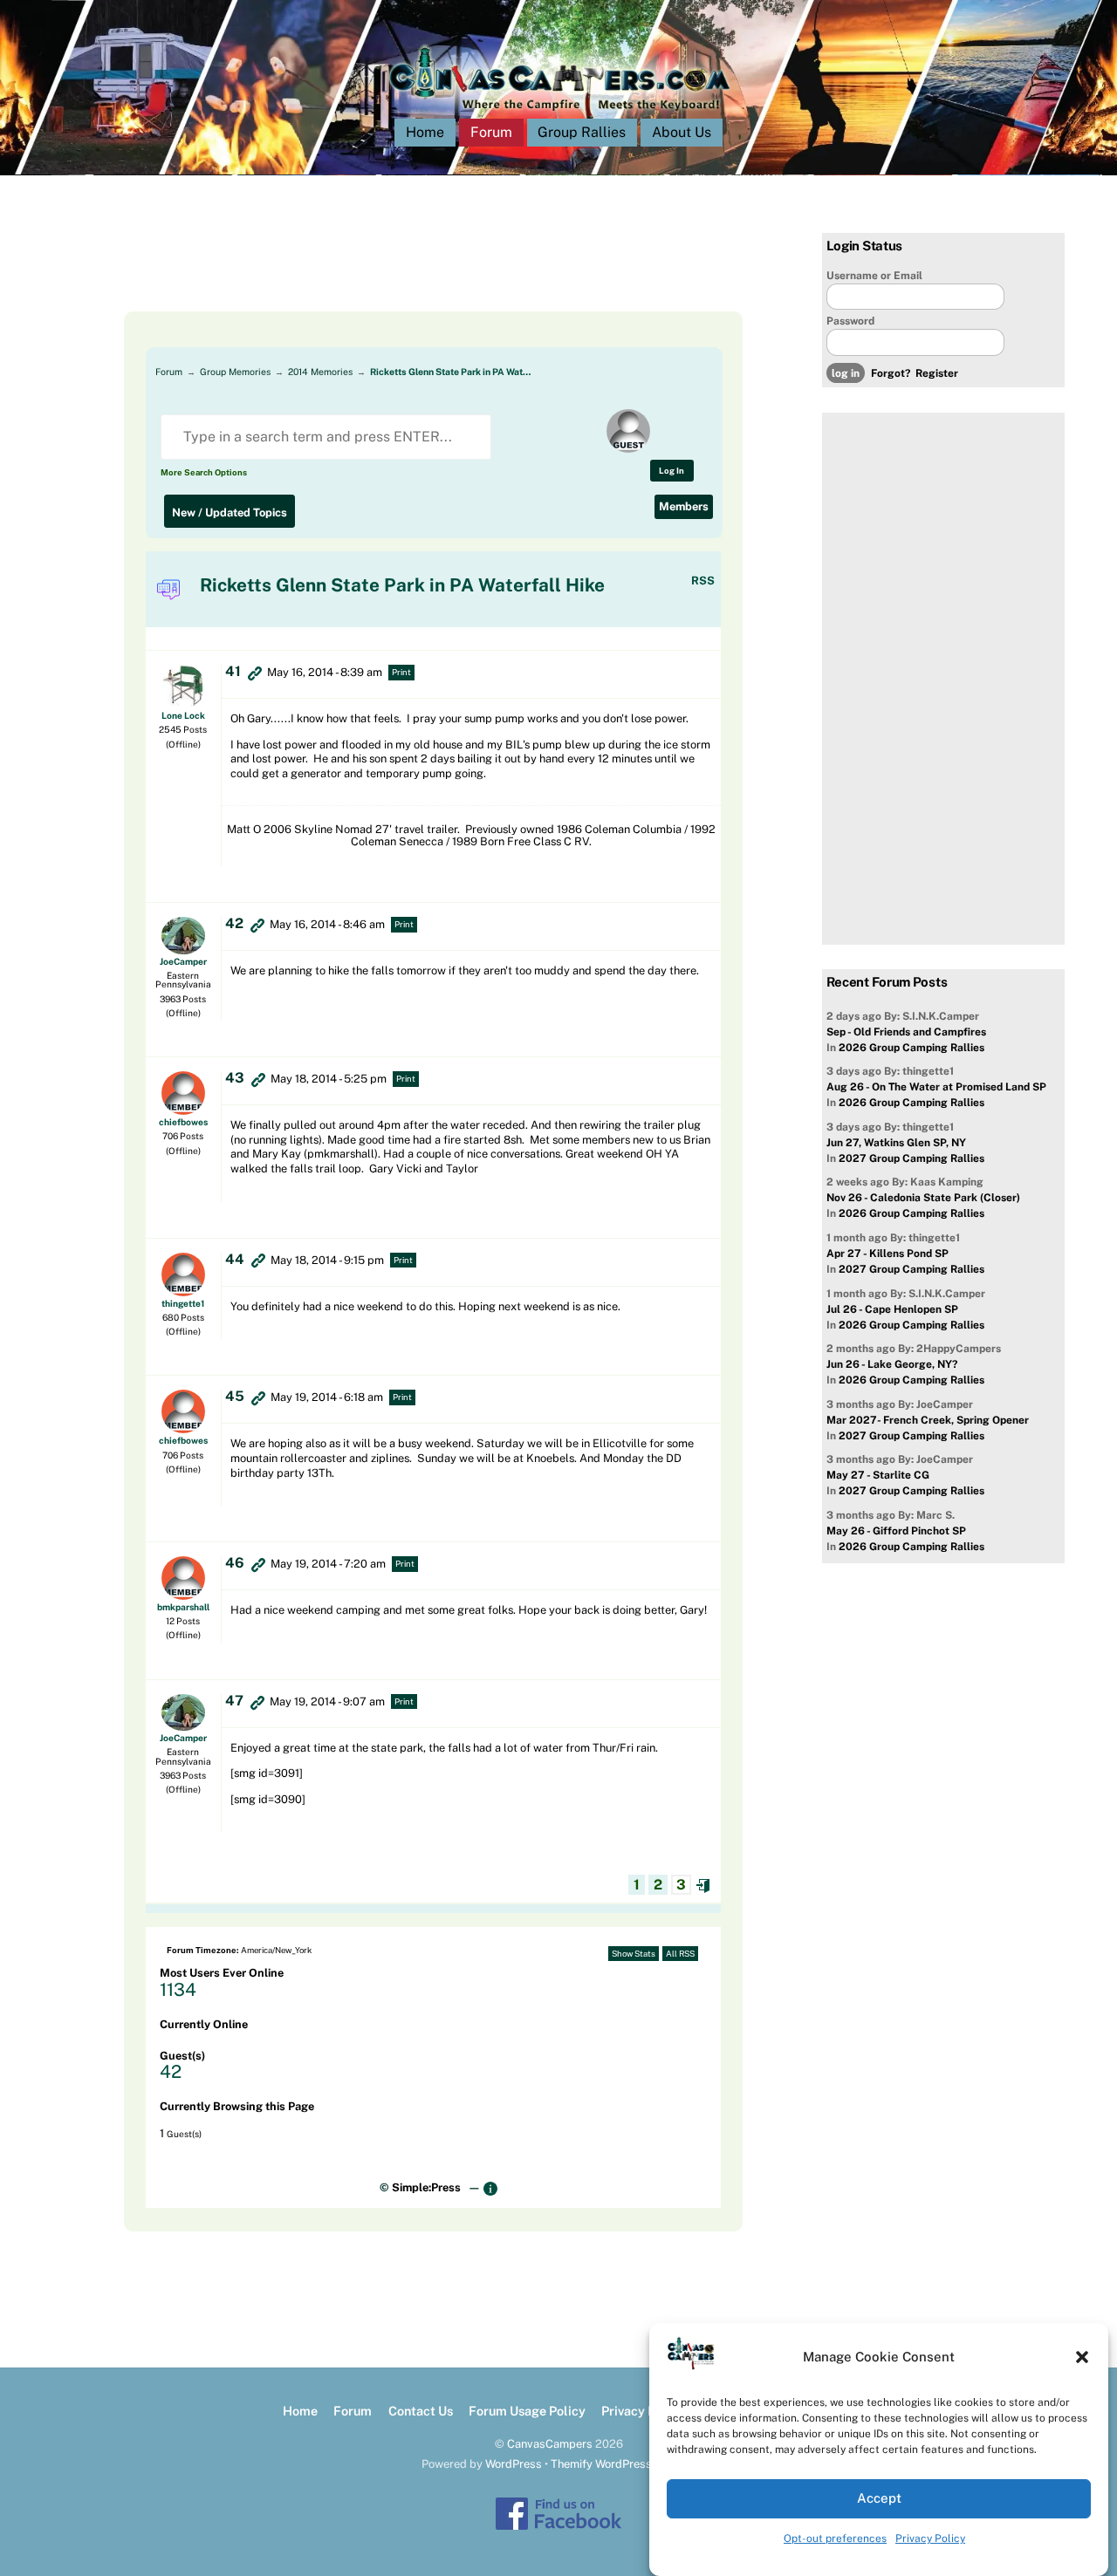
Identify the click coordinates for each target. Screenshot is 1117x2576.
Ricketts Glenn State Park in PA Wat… (450, 372)
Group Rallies (582, 132)
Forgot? (891, 373)
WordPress (514, 2464)
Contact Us (421, 2411)
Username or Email (874, 276)
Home (425, 132)
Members (684, 506)
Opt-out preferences (835, 2538)
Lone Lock (183, 715)
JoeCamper (183, 961)
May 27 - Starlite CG (878, 1475)
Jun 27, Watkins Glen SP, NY (896, 1143)
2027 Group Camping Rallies (911, 1158)
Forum (491, 132)
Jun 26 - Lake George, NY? (892, 1364)
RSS (703, 581)
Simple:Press (426, 2187)
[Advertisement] (412, 272)
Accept (879, 2499)
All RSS (680, 1954)
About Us (682, 132)
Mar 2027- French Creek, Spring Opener (928, 1420)
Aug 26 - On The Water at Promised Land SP (936, 1087)
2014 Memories (320, 372)
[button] (1082, 2357)
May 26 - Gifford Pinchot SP (896, 1531)
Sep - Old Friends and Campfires (906, 1032)
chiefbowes (183, 1122)
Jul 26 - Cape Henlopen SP (892, 1309)
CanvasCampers (550, 2444)
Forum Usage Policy (527, 2411)
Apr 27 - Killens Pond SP (887, 1254)
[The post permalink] (255, 673)
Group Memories (235, 372)
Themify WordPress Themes (623, 2464)
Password (850, 321)
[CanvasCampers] (559, 115)
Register (937, 373)
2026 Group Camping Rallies (911, 1048)
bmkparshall (183, 1607)
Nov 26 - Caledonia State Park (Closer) (923, 1198)
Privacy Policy (930, 2538)
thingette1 (183, 1303)
